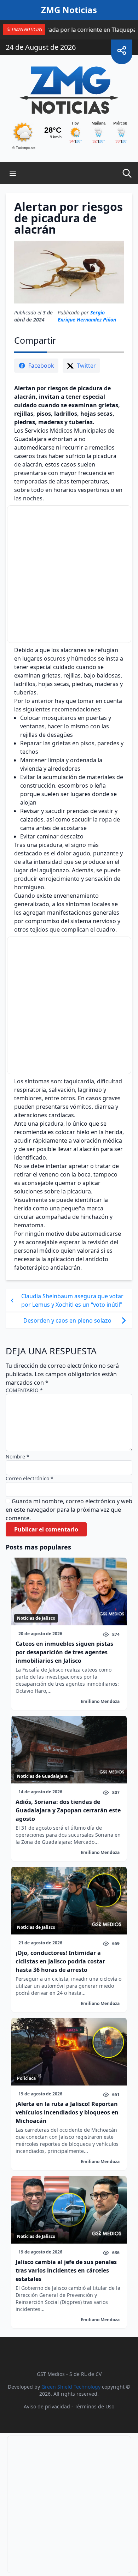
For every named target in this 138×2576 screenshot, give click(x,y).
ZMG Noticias (69, 10)
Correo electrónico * (30, 1478)
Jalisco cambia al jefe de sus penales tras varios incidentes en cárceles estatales (66, 2270)
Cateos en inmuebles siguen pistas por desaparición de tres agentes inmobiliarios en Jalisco (64, 1652)
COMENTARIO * (24, 1390)
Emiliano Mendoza (100, 1701)
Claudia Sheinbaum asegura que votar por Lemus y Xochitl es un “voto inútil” (72, 1300)
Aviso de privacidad (47, 2406)
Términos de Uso (94, 2406)
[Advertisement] (69, 574)
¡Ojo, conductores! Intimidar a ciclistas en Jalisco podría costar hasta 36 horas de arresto (60, 1961)
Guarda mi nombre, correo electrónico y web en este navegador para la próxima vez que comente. (69, 1510)
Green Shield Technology (71, 2387)
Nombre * (18, 1456)
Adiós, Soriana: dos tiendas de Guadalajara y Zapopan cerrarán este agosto (68, 1810)
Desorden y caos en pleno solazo (68, 1320)
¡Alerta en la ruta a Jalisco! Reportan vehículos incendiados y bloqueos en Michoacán (67, 2112)
